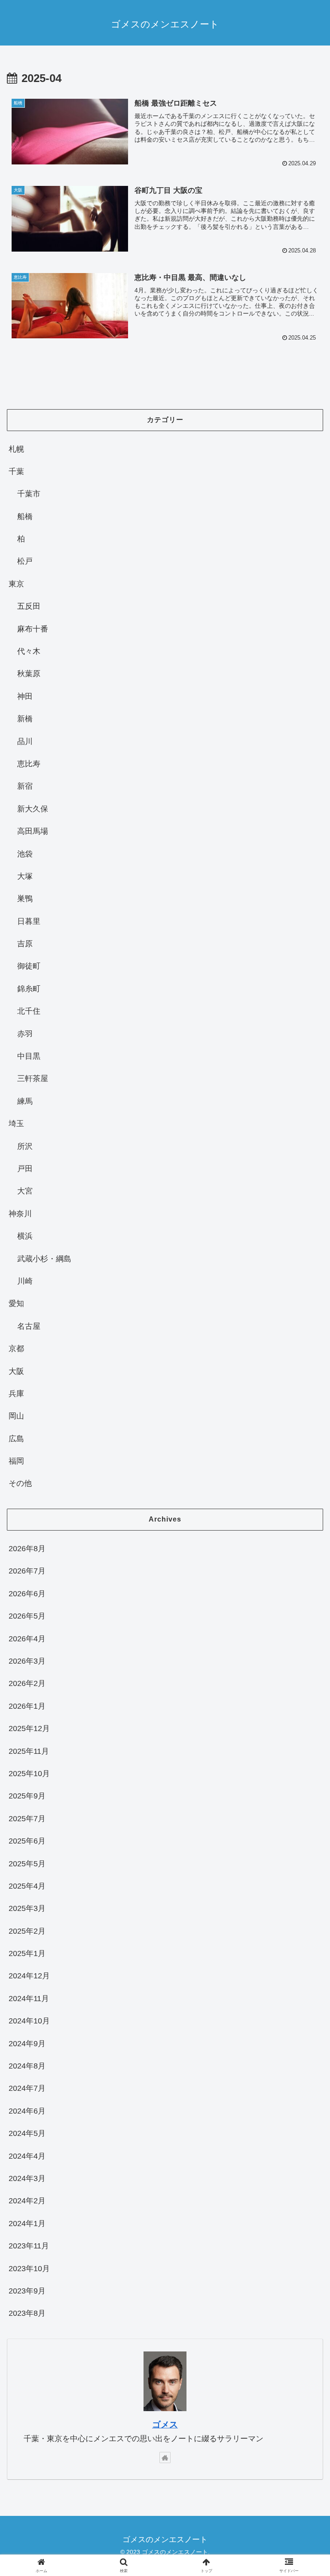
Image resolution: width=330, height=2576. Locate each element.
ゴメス (165, 2424)
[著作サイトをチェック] (165, 2458)
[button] (305, 1665)
